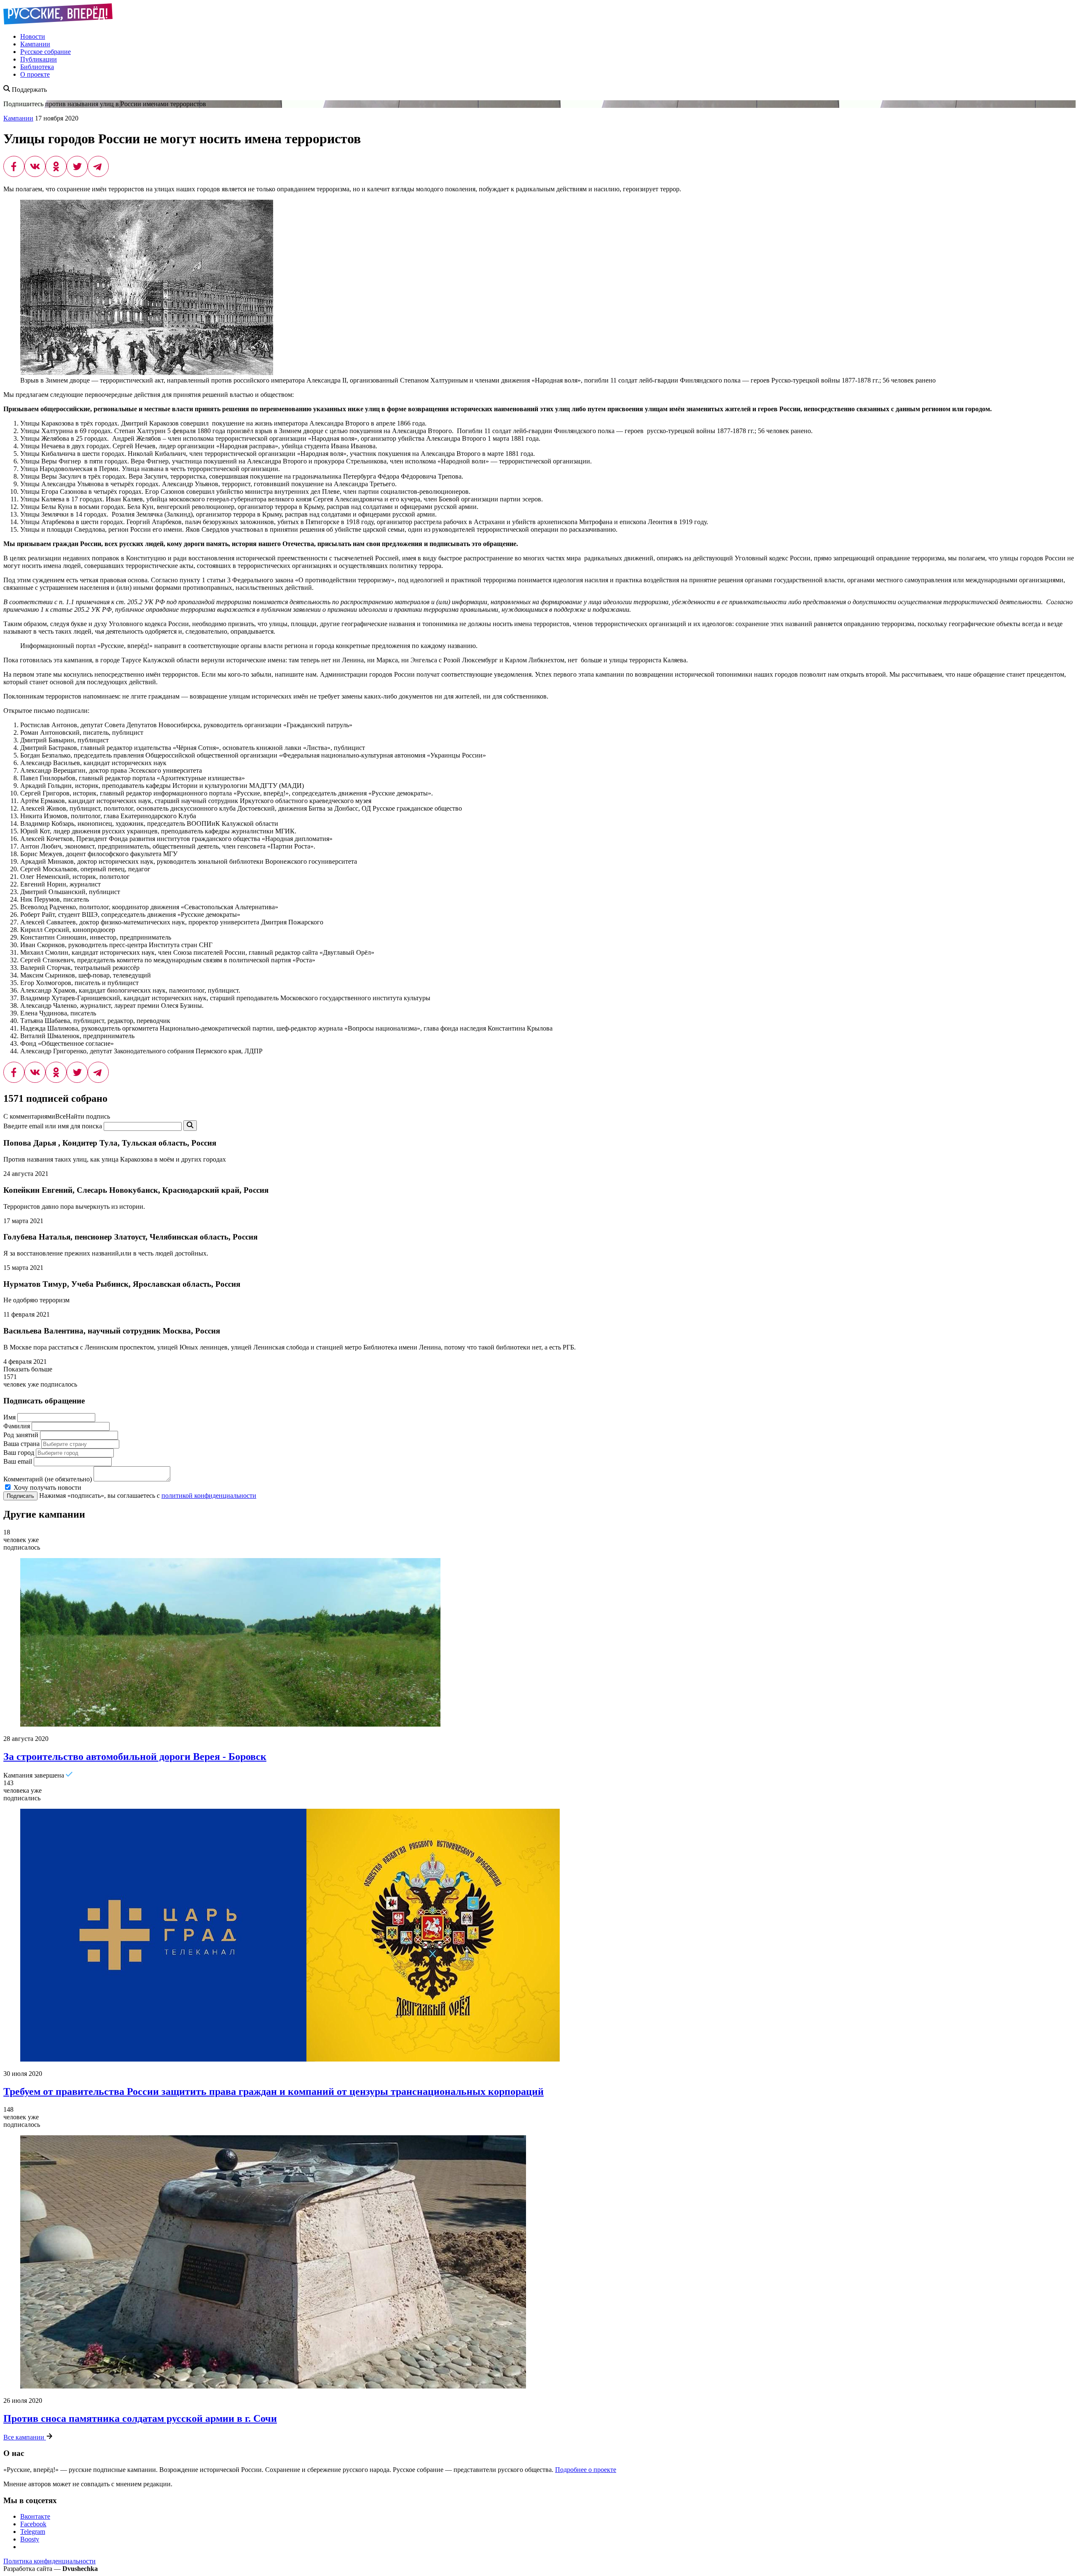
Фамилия (17, 1426)
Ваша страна (21, 1444)
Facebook (33, 2524)
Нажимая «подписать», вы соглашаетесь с (148, 1496)
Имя (9, 1417)
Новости (33, 36)
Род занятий (21, 1435)
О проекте (35, 74)
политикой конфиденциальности (209, 1496)
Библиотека (37, 67)
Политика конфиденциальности (50, 2561)
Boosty (30, 2539)
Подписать (20, 1496)
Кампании (35, 44)
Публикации (39, 59)
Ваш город (19, 1453)
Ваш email (18, 1461)
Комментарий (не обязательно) (48, 1479)
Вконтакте (35, 2516)
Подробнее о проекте (586, 2470)
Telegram (33, 2532)
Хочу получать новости (47, 1487)
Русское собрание (46, 52)
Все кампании (25, 2437)
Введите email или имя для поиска (53, 1126)
